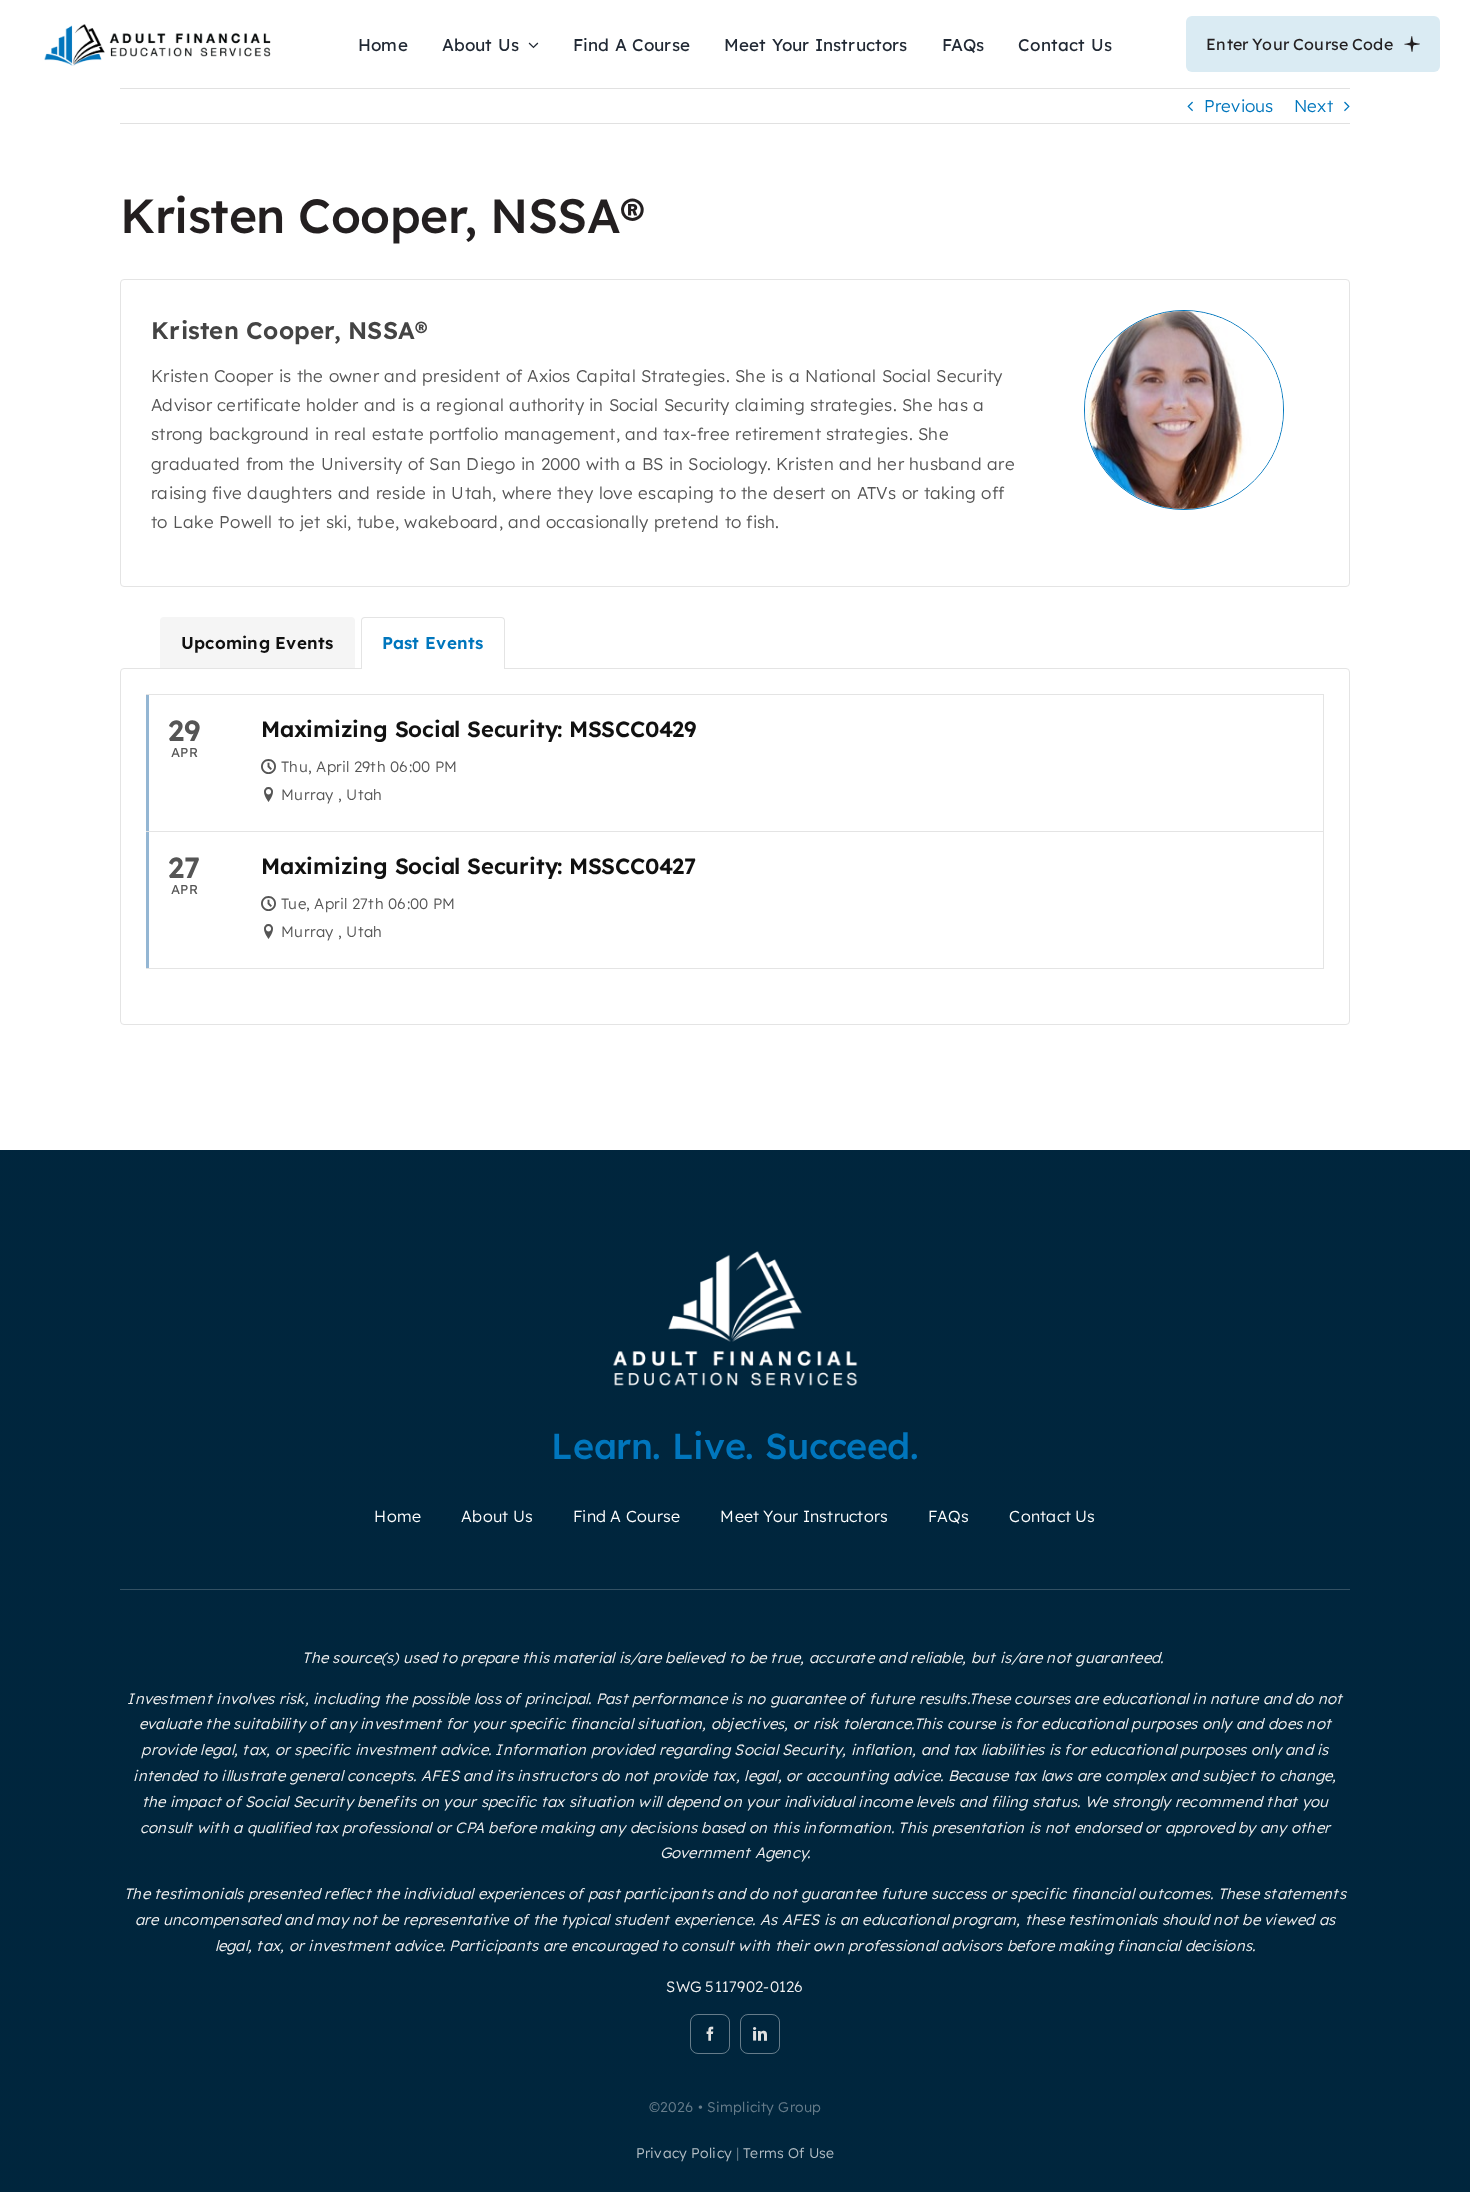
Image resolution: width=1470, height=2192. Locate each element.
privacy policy (684, 2153)
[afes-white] (735, 1250)
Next (1313, 105)
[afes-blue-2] (157, 28)
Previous (1239, 105)
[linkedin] (760, 2034)
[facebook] (710, 2034)
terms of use (788, 2153)
